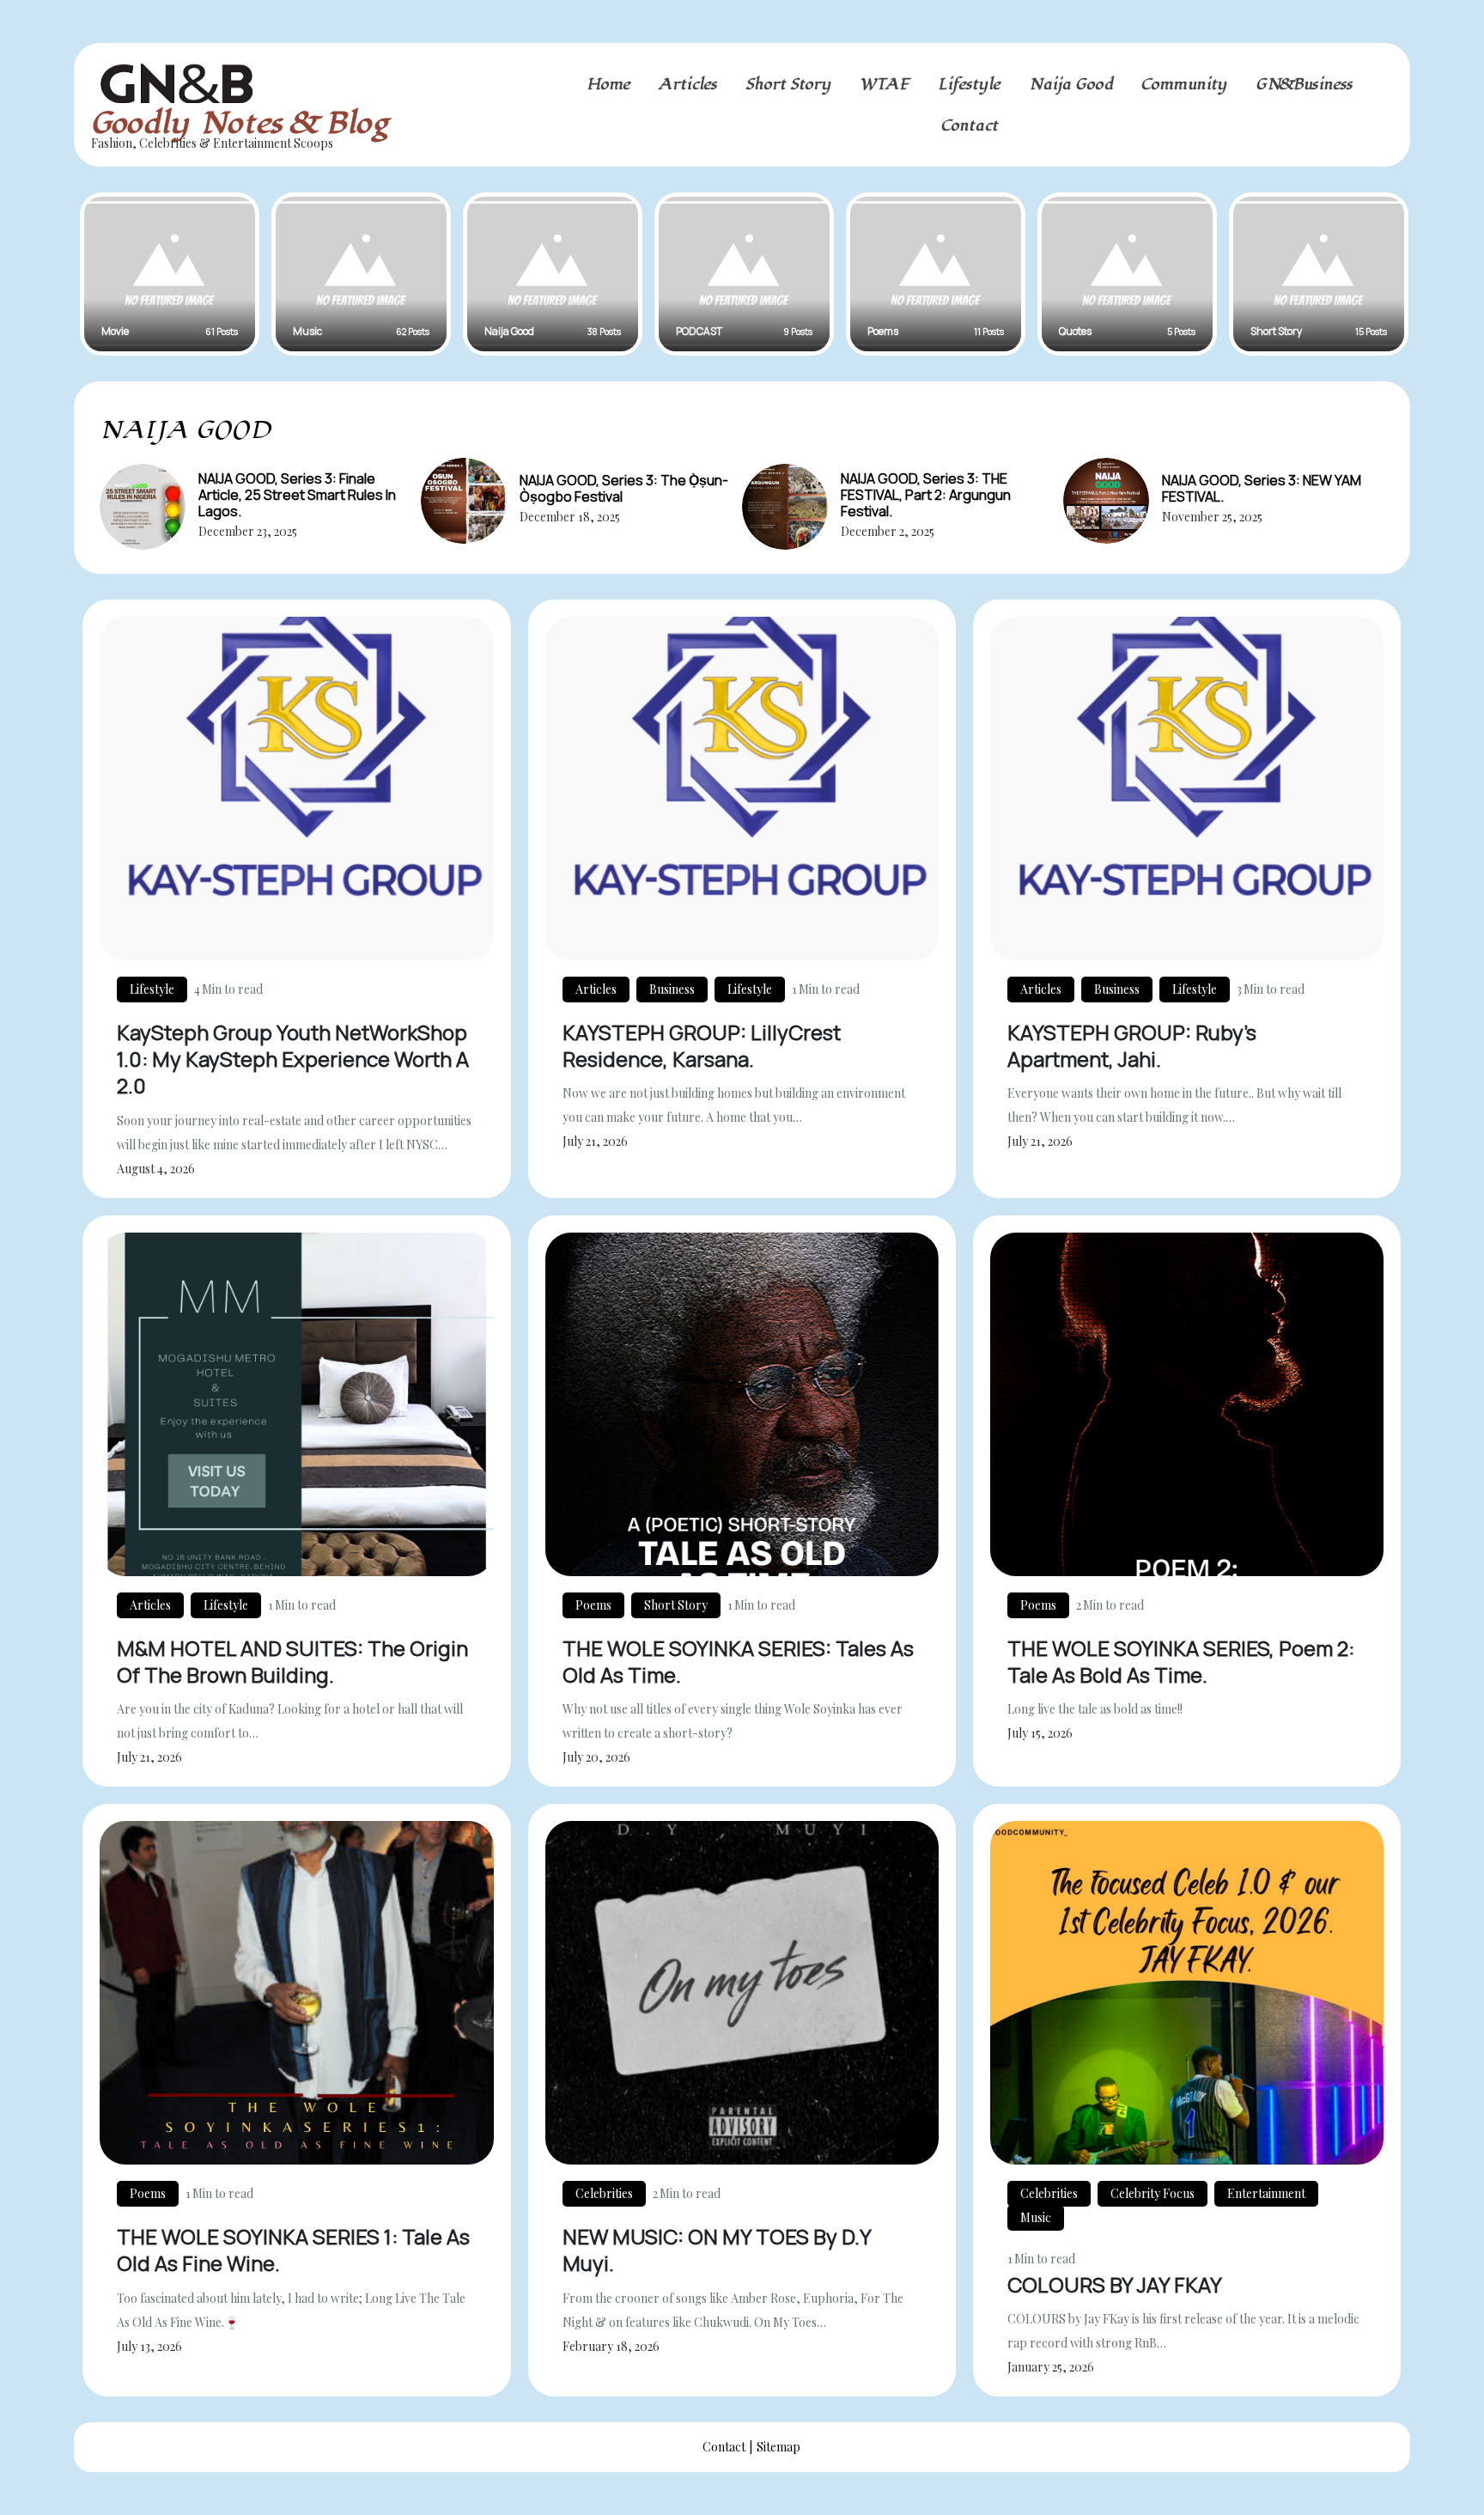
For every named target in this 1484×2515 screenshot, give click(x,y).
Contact (970, 125)
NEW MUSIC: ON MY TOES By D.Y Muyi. (717, 2250)
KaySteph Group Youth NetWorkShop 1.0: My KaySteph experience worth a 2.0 (293, 1059)
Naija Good (1071, 84)
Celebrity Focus (1153, 2193)
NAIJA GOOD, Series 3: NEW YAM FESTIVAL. (1262, 488)
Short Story (788, 84)
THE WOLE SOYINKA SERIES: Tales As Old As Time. (738, 1661)
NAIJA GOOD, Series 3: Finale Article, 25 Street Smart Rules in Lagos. (297, 495)
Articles (688, 84)
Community (1184, 84)
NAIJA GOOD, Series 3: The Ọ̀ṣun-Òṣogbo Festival (624, 488)
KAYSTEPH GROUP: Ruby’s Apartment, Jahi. (1132, 1045)
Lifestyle (969, 84)
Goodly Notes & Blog (240, 123)
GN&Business (1304, 84)
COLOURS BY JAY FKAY (1115, 2284)
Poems (593, 1605)
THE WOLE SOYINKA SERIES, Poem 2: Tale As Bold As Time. (1181, 1661)
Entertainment (1266, 2193)
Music (1036, 2217)
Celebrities (604, 2193)
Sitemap (778, 2447)
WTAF (885, 84)
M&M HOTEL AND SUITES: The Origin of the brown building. (292, 1661)
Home (608, 84)
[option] (170, 274)
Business (672, 989)
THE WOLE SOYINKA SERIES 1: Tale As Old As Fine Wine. (293, 2250)
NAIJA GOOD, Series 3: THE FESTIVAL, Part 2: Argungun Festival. (926, 495)
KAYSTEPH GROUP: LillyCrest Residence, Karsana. (702, 1045)
